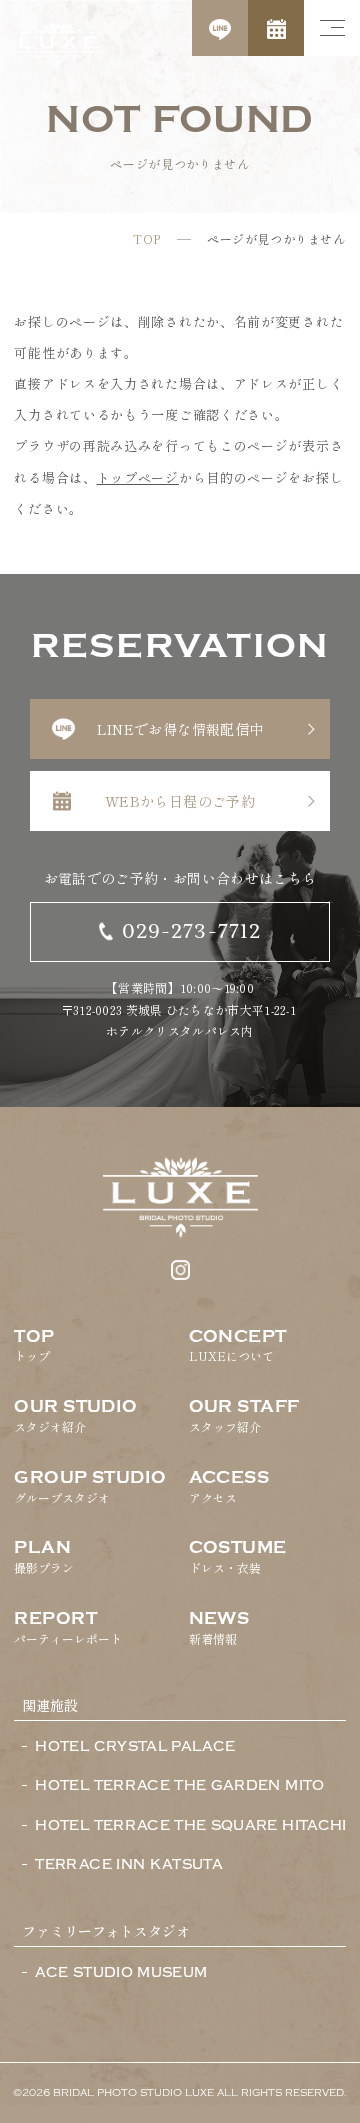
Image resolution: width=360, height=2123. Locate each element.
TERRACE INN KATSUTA (129, 1865)
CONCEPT (238, 1346)
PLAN (44, 1557)
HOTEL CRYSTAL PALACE (135, 1747)
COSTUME (238, 1557)
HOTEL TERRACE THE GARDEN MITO (179, 1786)
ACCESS (229, 1487)
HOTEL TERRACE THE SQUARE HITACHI (190, 1826)
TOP (147, 239)
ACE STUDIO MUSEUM (121, 1973)
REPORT (68, 1628)
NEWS (219, 1628)
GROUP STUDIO (90, 1487)
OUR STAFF (244, 1416)
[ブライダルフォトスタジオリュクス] (58, 45)
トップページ (138, 477)
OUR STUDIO (75, 1416)
